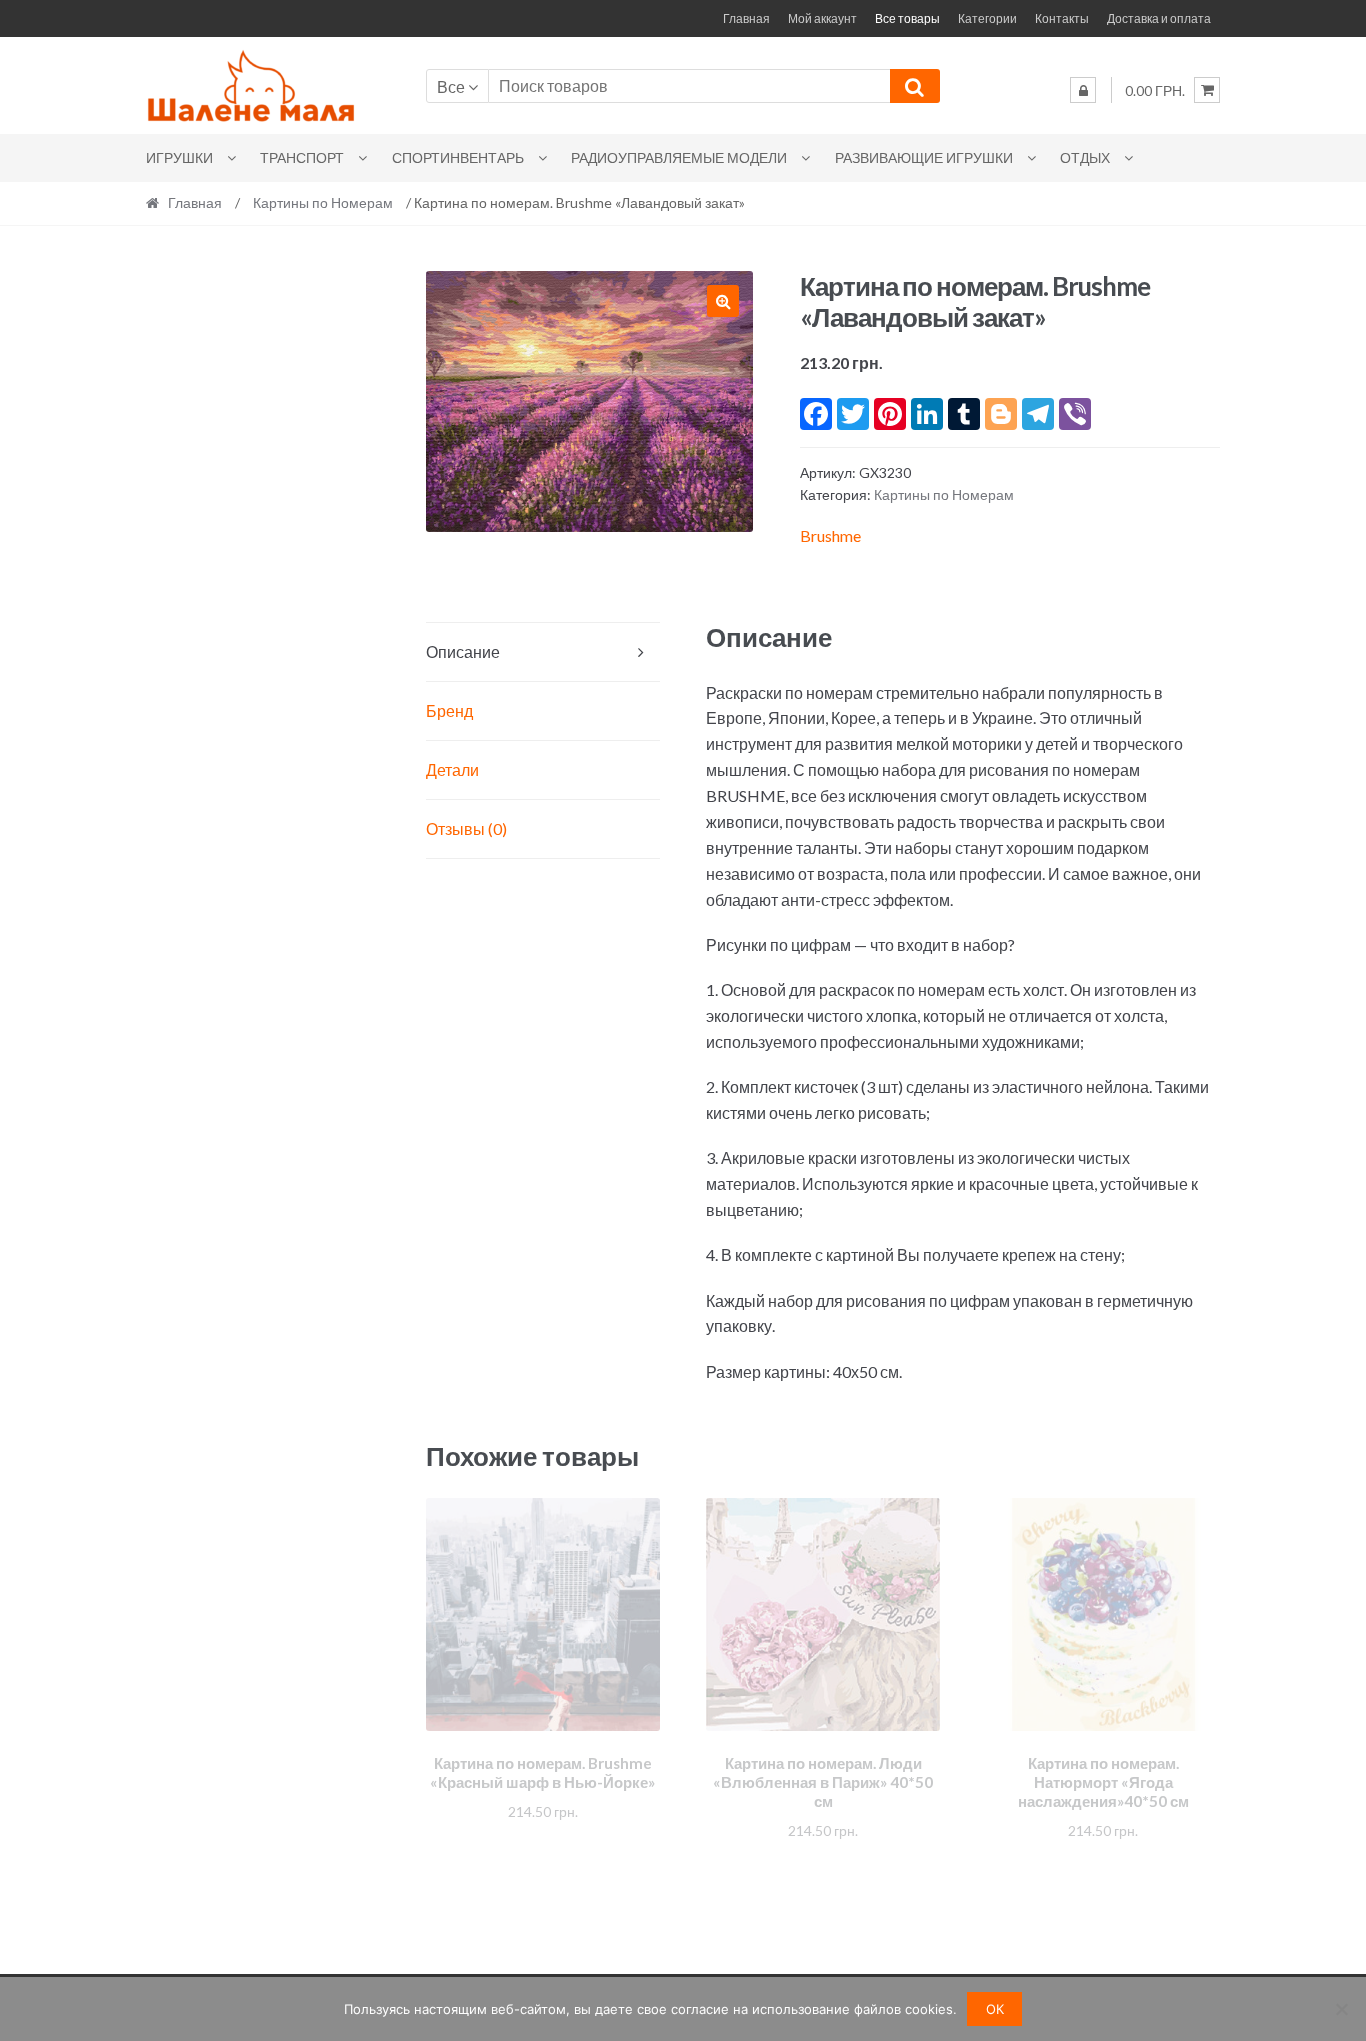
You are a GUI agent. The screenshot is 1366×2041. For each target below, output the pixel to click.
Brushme (830, 535)
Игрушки (179, 157)
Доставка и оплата (1159, 18)
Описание (463, 651)
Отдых (1085, 157)
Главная (746, 18)
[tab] (543, 652)
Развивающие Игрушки (924, 157)
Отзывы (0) (466, 828)
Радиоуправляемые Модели (679, 157)
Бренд (449, 710)
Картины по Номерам (323, 202)
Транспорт (302, 157)
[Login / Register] (1083, 90)
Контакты (1062, 18)
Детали (452, 769)
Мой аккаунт (822, 18)
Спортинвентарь (458, 157)
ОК (995, 2009)
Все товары (907, 18)
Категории (987, 18)
